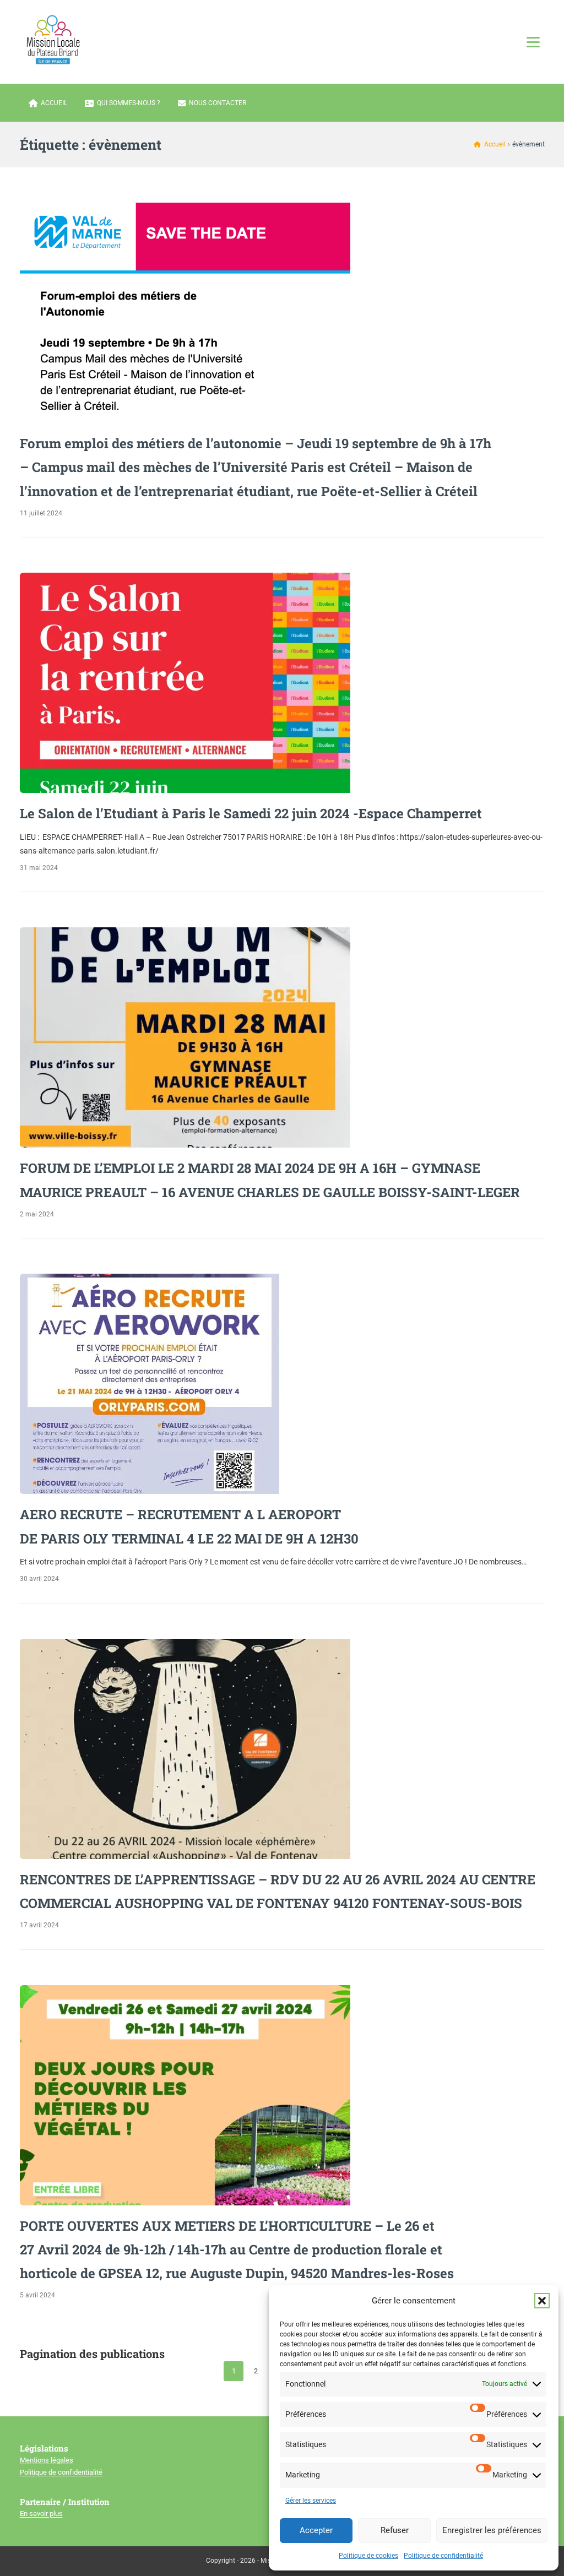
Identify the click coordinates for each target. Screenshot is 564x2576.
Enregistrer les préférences (492, 2530)
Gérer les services (311, 2501)
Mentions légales (47, 2460)
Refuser (395, 2530)
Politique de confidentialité (443, 2556)
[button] (542, 2301)
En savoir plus (41, 2513)
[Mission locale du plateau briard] (53, 40)
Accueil (54, 103)
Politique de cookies (368, 2556)
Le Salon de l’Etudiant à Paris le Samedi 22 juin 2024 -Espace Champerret (251, 813)
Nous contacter (218, 103)
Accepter (316, 2530)
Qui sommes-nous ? (129, 103)
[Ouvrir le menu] (533, 42)
